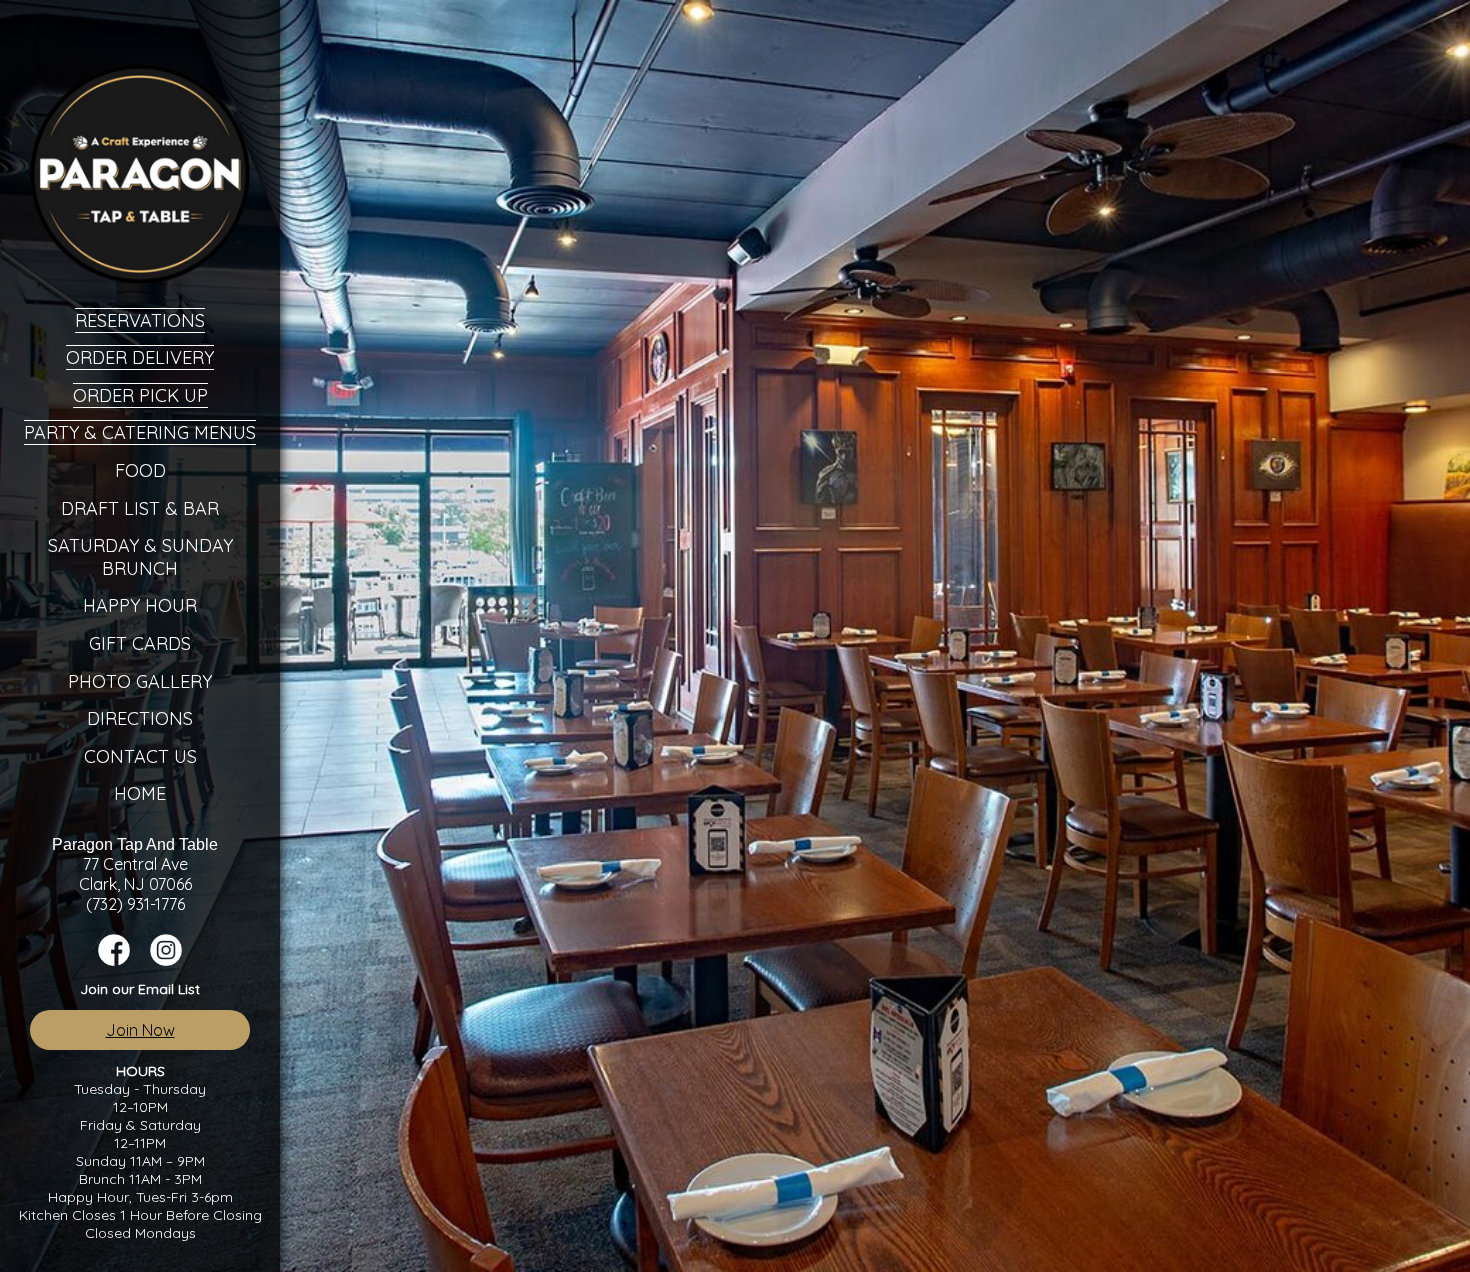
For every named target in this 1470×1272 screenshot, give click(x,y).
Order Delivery (140, 357)
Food (140, 470)
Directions (140, 718)
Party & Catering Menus (140, 432)
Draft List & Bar (140, 508)
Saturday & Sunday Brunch (140, 557)
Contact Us (140, 756)
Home (140, 793)
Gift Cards (140, 643)
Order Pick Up (140, 395)
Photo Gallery (140, 681)
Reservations (140, 320)
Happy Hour (140, 605)
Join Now (140, 1030)
